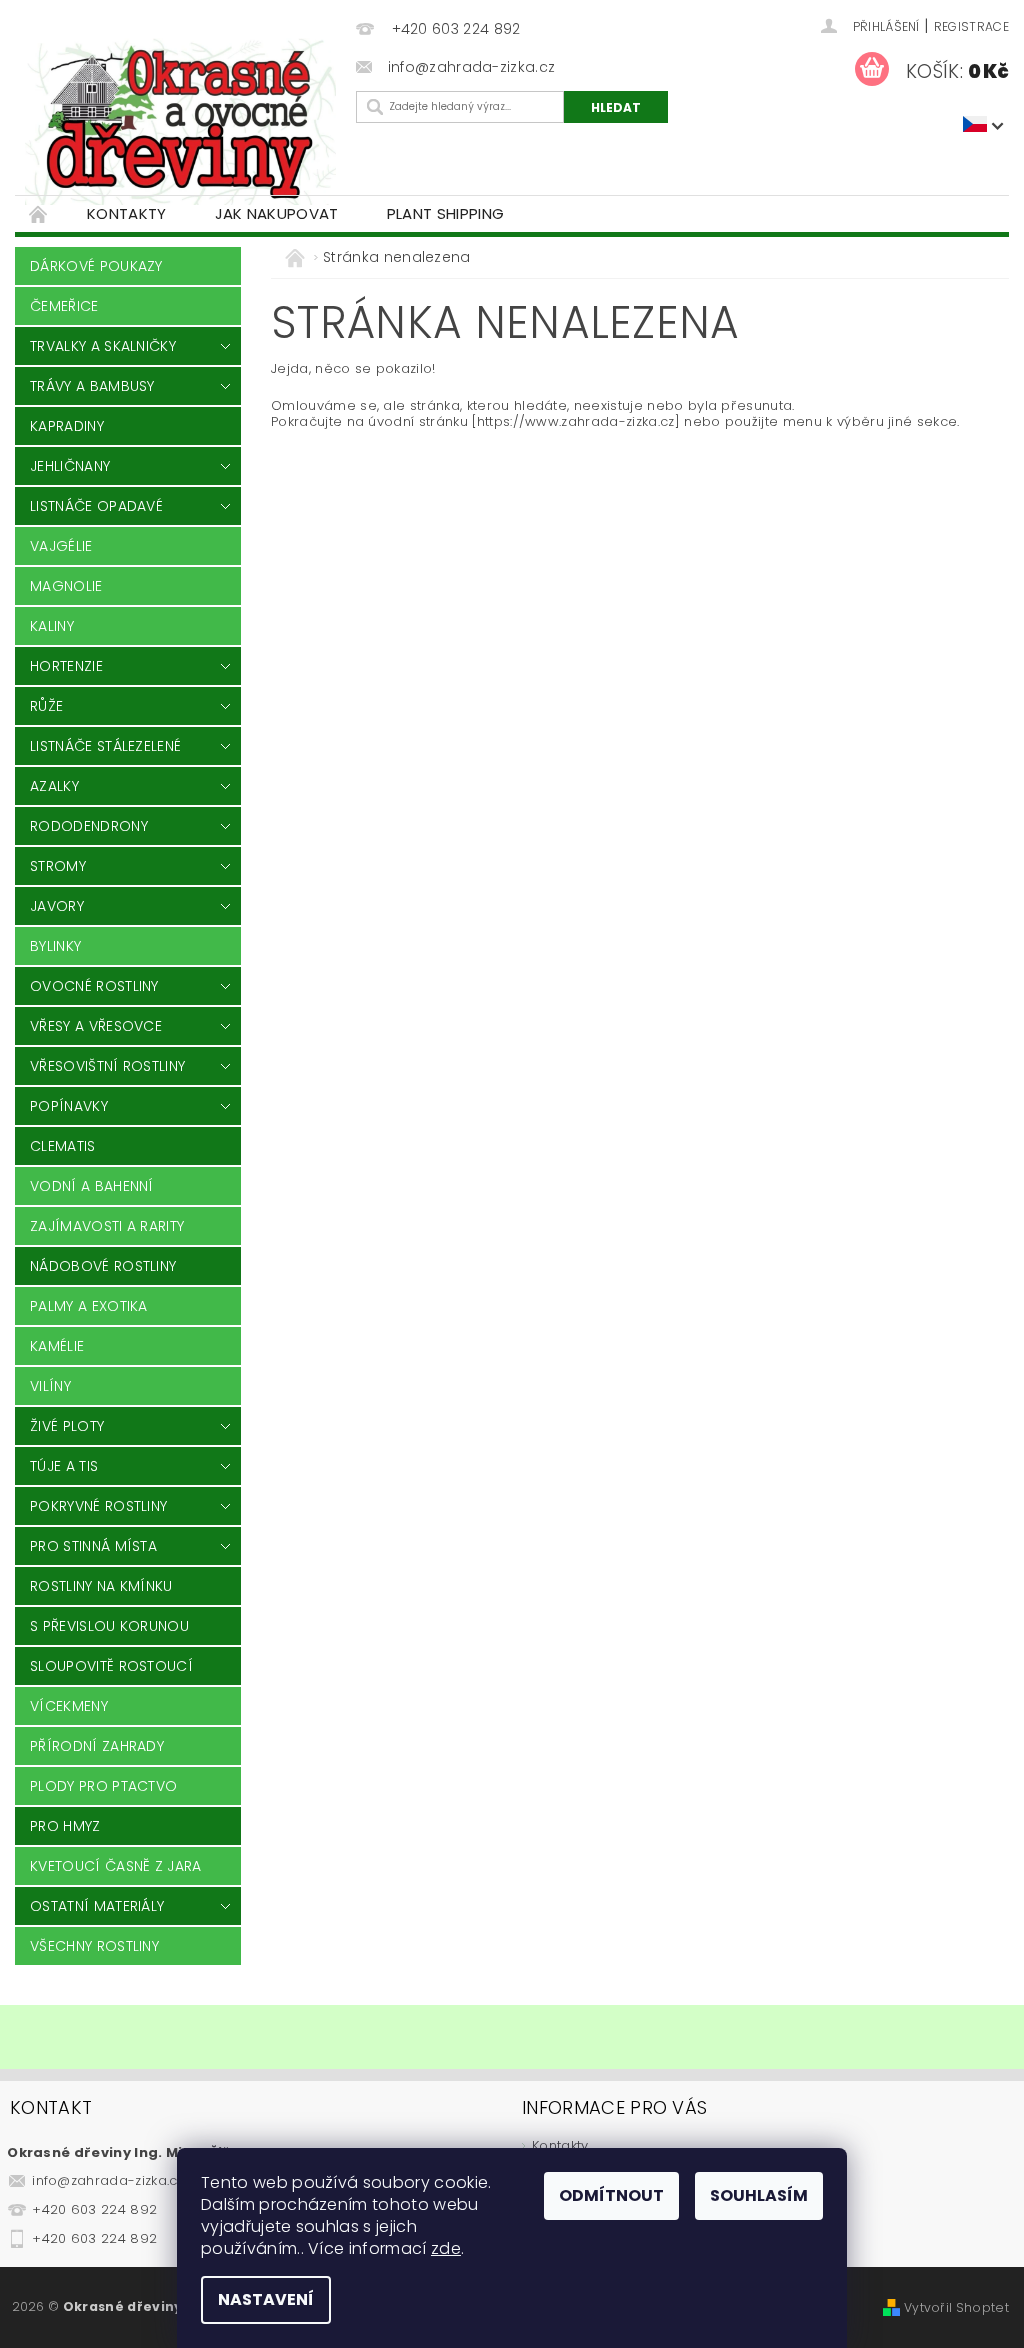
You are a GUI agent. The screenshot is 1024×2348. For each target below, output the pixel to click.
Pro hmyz (65, 1826)
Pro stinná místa (93, 1546)
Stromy (58, 866)
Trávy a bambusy (92, 386)
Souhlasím (759, 2195)
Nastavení (266, 2299)
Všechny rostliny (94, 1946)
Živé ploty (67, 1426)
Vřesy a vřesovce (96, 1026)
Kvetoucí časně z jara (116, 1866)
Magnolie (66, 586)
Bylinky (55, 946)
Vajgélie (61, 546)
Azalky (54, 786)
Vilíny (50, 1386)
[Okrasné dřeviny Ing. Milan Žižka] (180, 121)
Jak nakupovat (277, 213)
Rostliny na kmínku (101, 1586)
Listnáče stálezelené (105, 746)
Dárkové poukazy (96, 266)
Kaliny (52, 626)
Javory (57, 906)
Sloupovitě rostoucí (111, 1666)
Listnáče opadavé (96, 506)
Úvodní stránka (39, 213)
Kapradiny (67, 426)
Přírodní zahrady (97, 1746)
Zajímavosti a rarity (107, 1226)
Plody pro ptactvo (103, 1786)
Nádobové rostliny (103, 1266)
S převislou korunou (109, 1626)
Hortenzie (66, 666)
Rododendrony (89, 826)
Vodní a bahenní (92, 1186)
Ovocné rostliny (94, 986)
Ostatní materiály (97, 1906)
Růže (46, 706)
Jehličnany (70, 466)
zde (446, 2248)
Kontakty (127, 213)
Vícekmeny (69, 1706)
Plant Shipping (445, 213)
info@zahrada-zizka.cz (108, 2180)
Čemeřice (64, 306)
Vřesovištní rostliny (107, 1066)
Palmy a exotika (89, 1306)
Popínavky (69, 1106)
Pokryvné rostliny (98, 1506)
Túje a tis (64, 1466)
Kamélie (57, 1346)
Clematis (63, 1146)
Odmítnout (611, 2195)
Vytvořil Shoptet (956, 2307)
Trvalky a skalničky (103, 346)
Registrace (971, 26)
